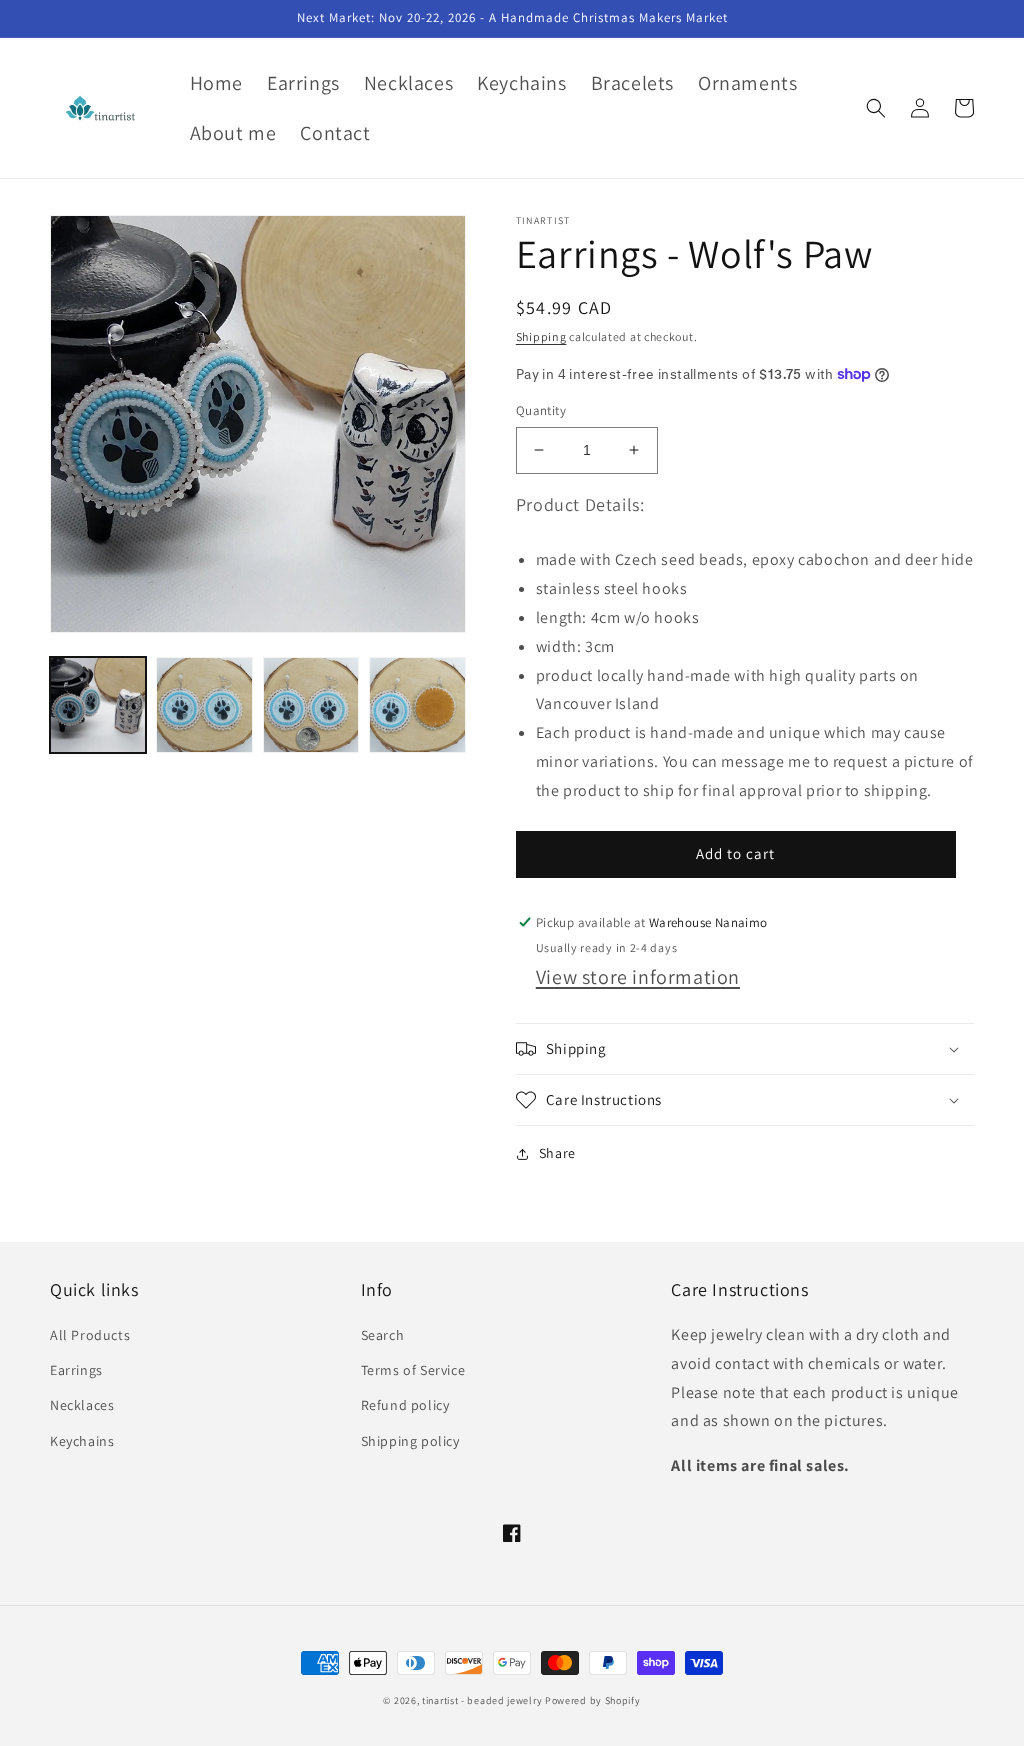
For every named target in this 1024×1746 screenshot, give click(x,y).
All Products (90, 1335)
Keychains (82, 1441)
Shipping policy (410, 1441)
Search (383, 1335)
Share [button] (557, 1153)
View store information (638, 977)
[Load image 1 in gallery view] (98, 705)
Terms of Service (413, 1370)
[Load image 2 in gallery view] (204, 705)
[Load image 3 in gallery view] (311, 705)
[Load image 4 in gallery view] (417, 705)
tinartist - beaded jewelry (482, 1700)
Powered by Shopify (593, 1700)
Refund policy (405, 1405)
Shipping (541, 336)
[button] (876, 108)
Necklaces (82, 1405)
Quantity (541, 410)
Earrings (76, 1370)
